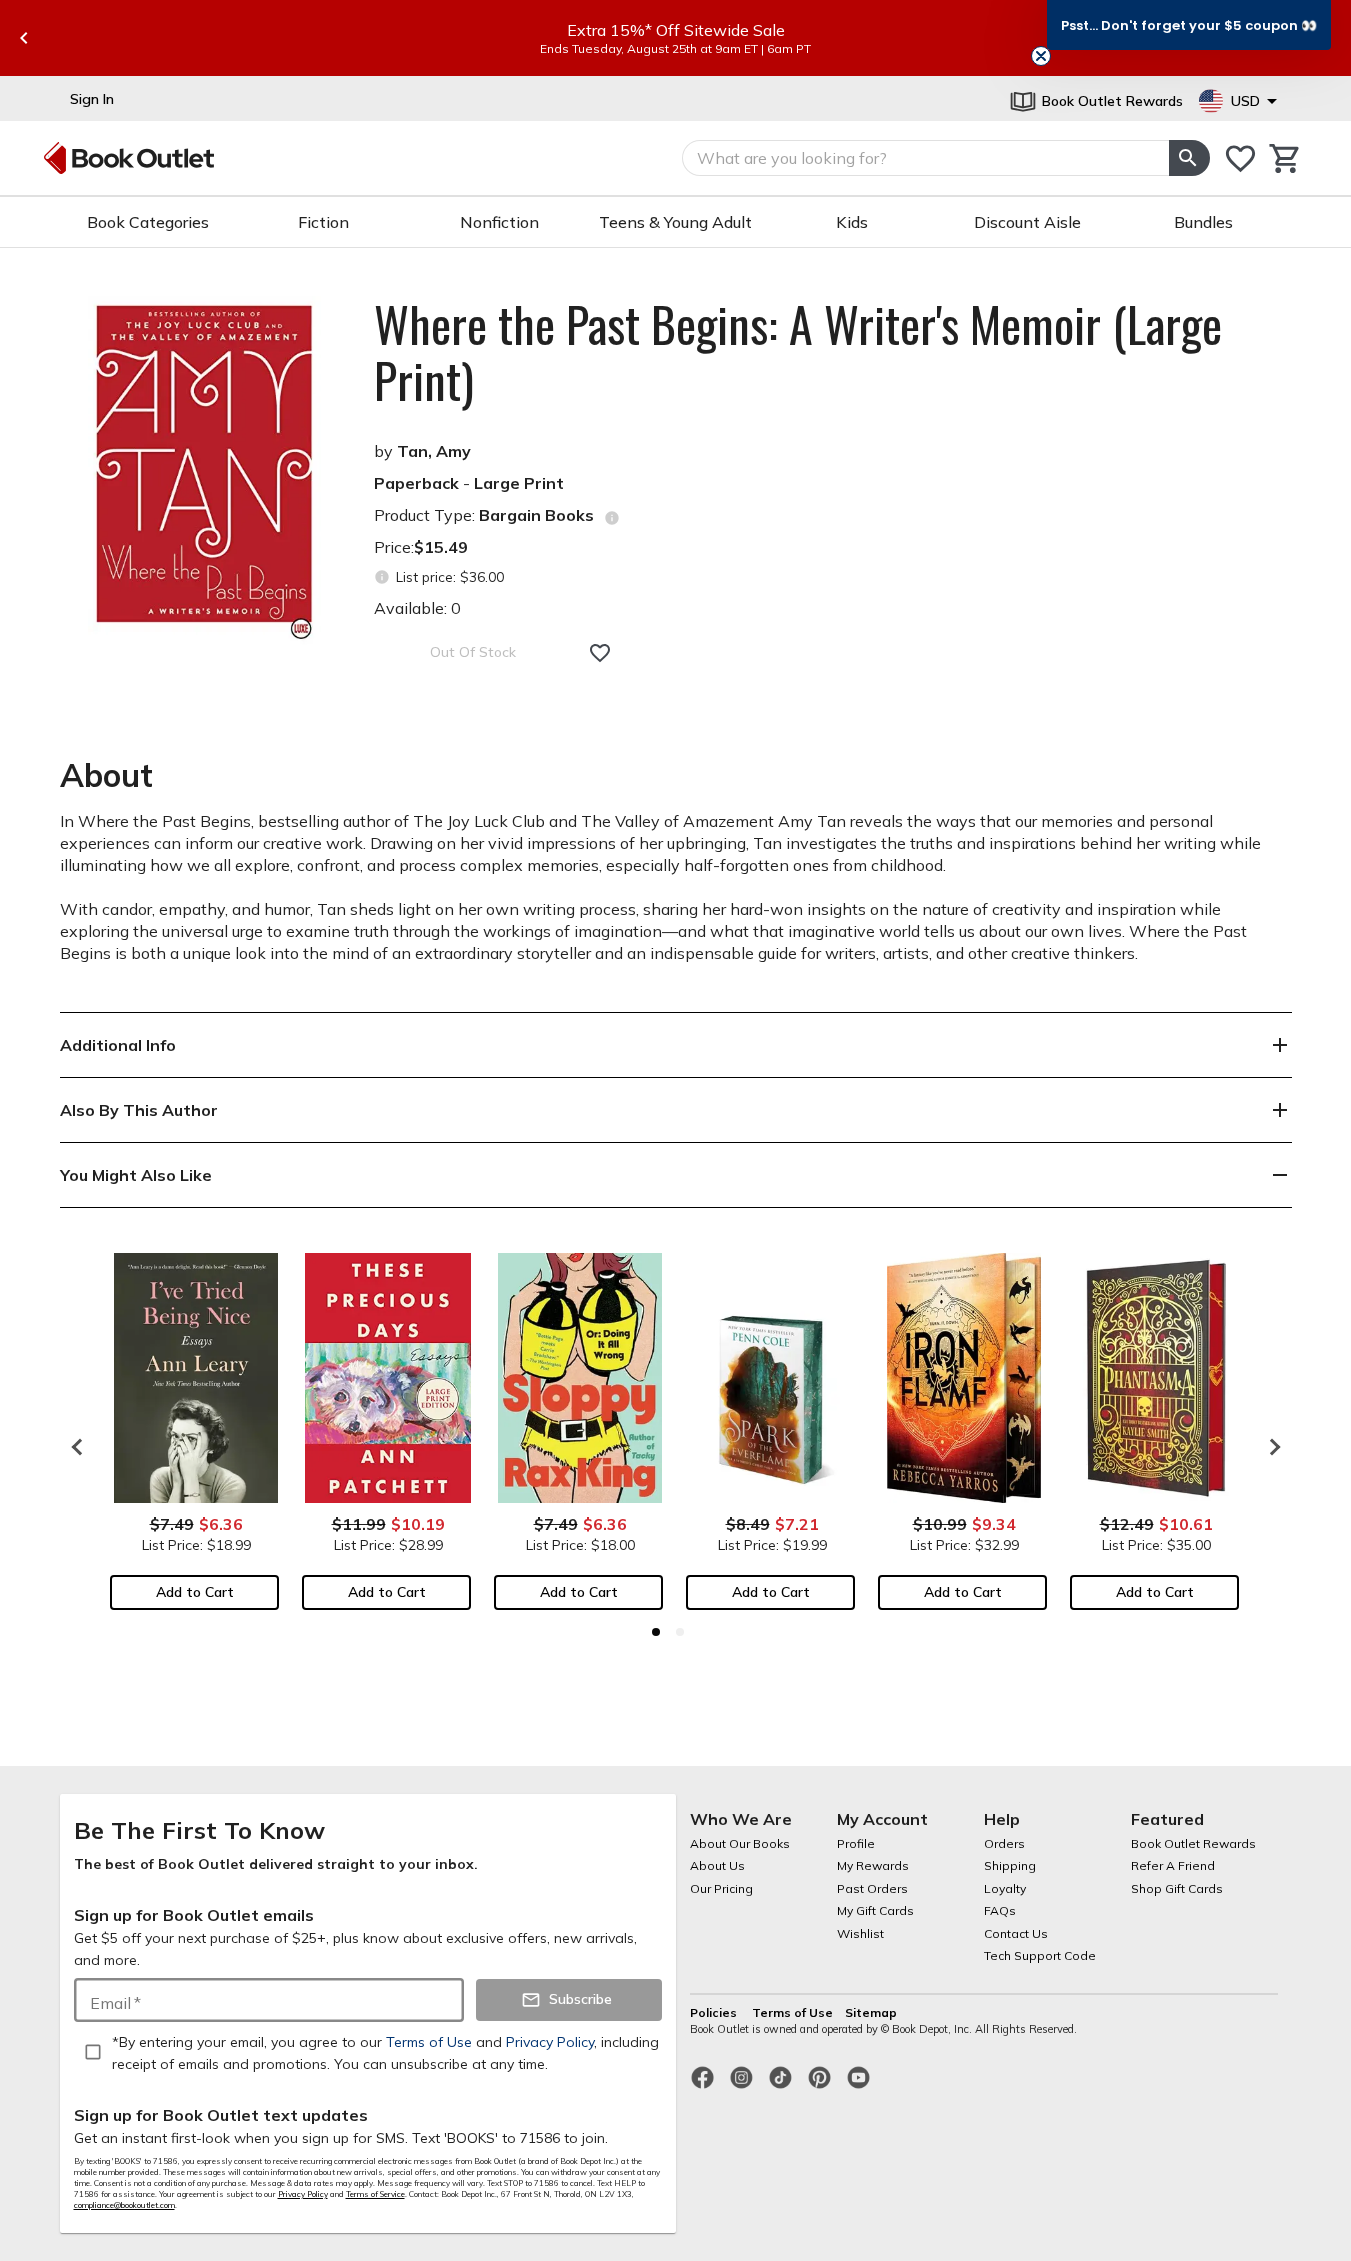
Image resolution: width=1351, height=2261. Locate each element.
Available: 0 (417, 608)
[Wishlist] (1240, 158)
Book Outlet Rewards (1193, 1843)
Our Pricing (721, 1888)
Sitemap (871, 2012)
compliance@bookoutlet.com (124, 2205)
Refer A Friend (1173, 1865)
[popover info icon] (612, 518)
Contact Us (1016, 1933)
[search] (1189, 158)
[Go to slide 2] (680, 1632)
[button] (1189, 25)
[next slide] (1270, 1447)
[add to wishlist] (600, 653)
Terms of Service (375, 2194)
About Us (717, 1865)
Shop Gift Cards (1177, 1888)
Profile (856, 1843)
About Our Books (740, 1843)
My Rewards (873, 1865)
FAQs (1000, 1910)
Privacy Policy (303, 2194)
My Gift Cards (875, 1910)
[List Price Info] (382, 577)
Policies (715, 2012)
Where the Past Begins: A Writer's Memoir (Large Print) (798, 352)
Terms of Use (792, 2012)
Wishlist (860, 1933)
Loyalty (1005, 1888)
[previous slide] (24, 38)
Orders (1004, 1843)
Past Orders (872, 1888)
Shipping (1010, 1865)
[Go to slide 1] (656, 1632)
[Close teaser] (1041, 56)
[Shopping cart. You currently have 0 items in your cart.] (1285, 158)
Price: (421, 547)
